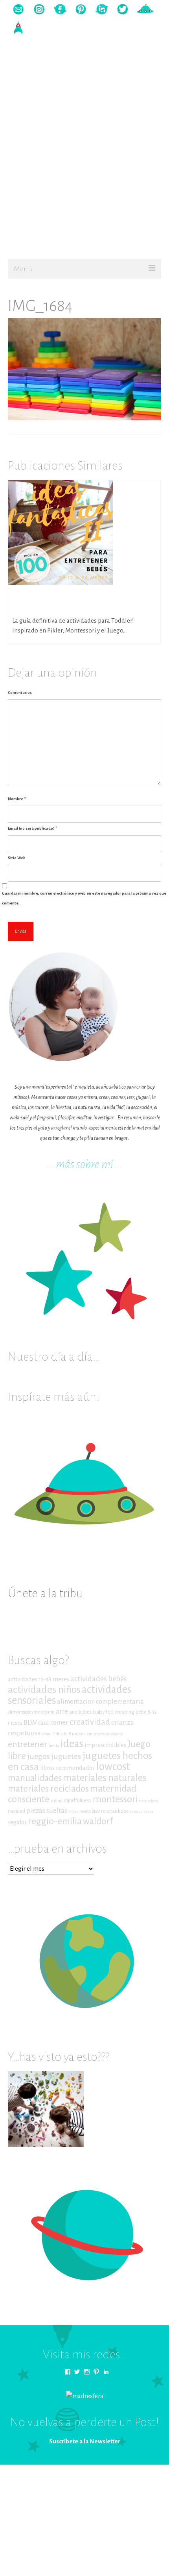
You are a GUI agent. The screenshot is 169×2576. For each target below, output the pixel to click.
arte (62, 1711)
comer (59, 1723)
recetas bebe (115, 1811)
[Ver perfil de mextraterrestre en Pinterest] (96, 2372)
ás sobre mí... (94, 1164)
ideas (72, 1744)
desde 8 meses (71, 1734)
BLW (30, 1723)
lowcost (113, 1767)
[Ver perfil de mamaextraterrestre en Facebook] (68, 2372)
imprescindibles (105, 1745)
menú (57, 1801)
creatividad (90, 1722)
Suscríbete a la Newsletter (85, 2441)
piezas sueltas (47, 1811)
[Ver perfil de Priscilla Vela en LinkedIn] (106, 2372)
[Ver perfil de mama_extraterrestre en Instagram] (87, 2372)
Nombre (17, 799)
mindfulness (78, 1800)
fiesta (54, 1746)
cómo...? (48, 1734)
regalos (17, 1822)
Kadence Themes (127, 2478)
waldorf (98, 1821)
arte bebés (81, 1712)
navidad (17, 1811)
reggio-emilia (55, 1821)
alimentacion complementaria (100, 1702)
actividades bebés (99, 1679)
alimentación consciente (31, 1712)
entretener (28, 1744)
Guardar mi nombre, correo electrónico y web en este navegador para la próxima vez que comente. (84, 898)
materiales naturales (105, 1778)
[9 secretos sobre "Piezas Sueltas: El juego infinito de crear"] (46, 2109)
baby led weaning (114, 1712)
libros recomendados (67, 1768)
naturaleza (149, 1801)
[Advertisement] (84, 167)
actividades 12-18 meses (39, 1679)
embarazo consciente (105, 1734)
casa (44, 1723)
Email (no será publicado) (32, 828)
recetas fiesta (142, 1811)
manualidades (35, 1778)
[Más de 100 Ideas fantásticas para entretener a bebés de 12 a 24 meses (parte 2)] (61, 532)
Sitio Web (17, 858)
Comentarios (20, 693)
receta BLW (90, 1811)
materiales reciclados (48, 1789)
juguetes (66, 1756)
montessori (115, 1799)
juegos (39, 1756)
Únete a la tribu (45, 1593)
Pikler (73, 1811)
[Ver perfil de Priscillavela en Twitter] (77, 2372)
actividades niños (44, 1689)
